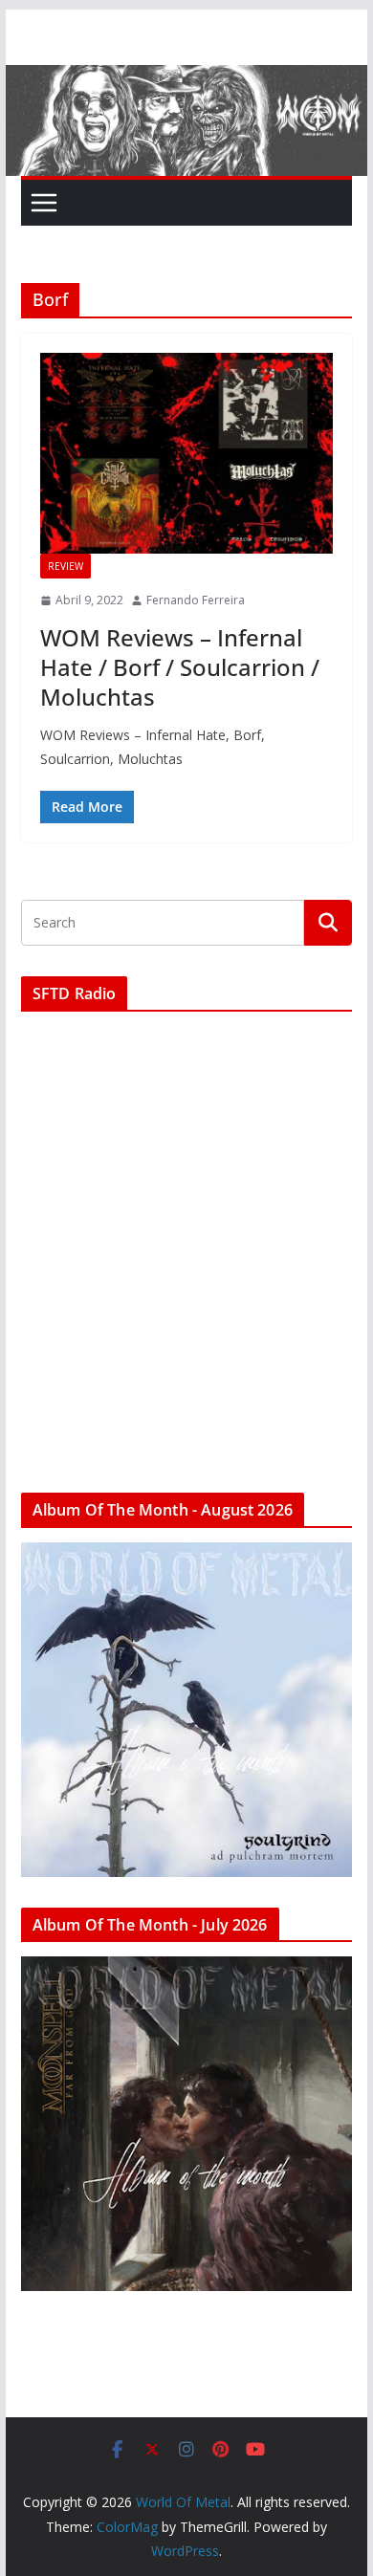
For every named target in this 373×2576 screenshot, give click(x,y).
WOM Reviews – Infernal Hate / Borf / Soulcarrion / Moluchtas (180, 667)
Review (66, 566)
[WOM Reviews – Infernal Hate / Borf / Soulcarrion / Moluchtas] (186, 453)
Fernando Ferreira (196, 600)
